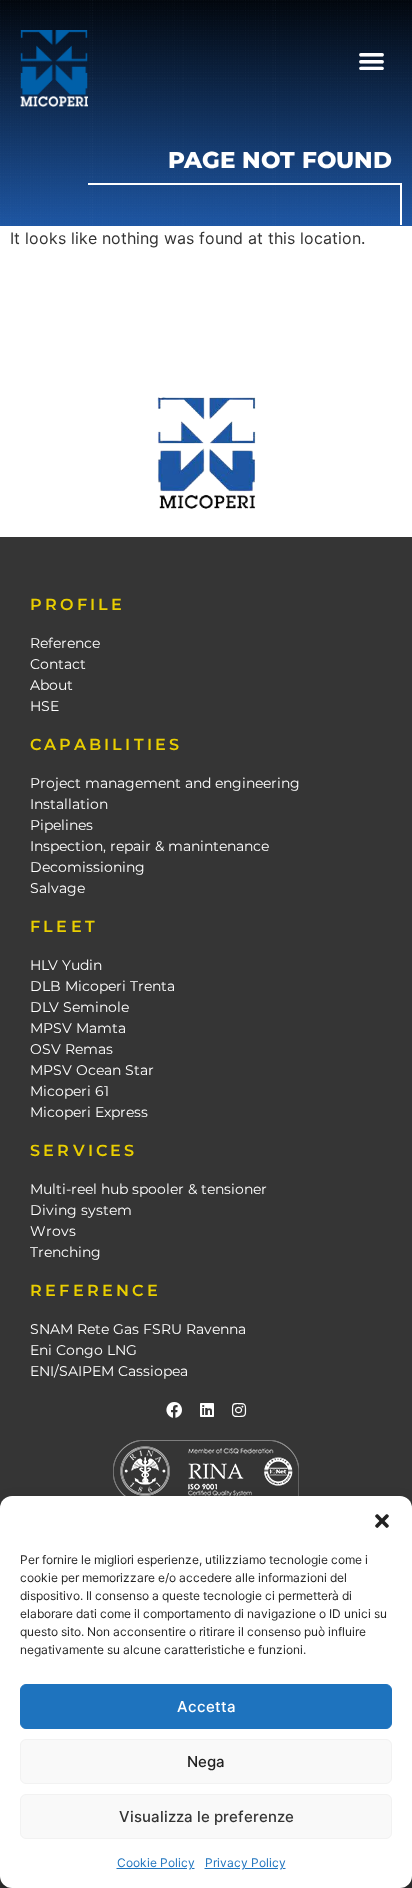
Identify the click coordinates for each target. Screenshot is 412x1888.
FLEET (64, 926)
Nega (206, 1761)
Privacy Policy (245, 1862)
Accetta (206, 1706)
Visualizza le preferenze (206, 1816)
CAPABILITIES (106, 744)
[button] (382, 1521)
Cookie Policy (156, 1862)
